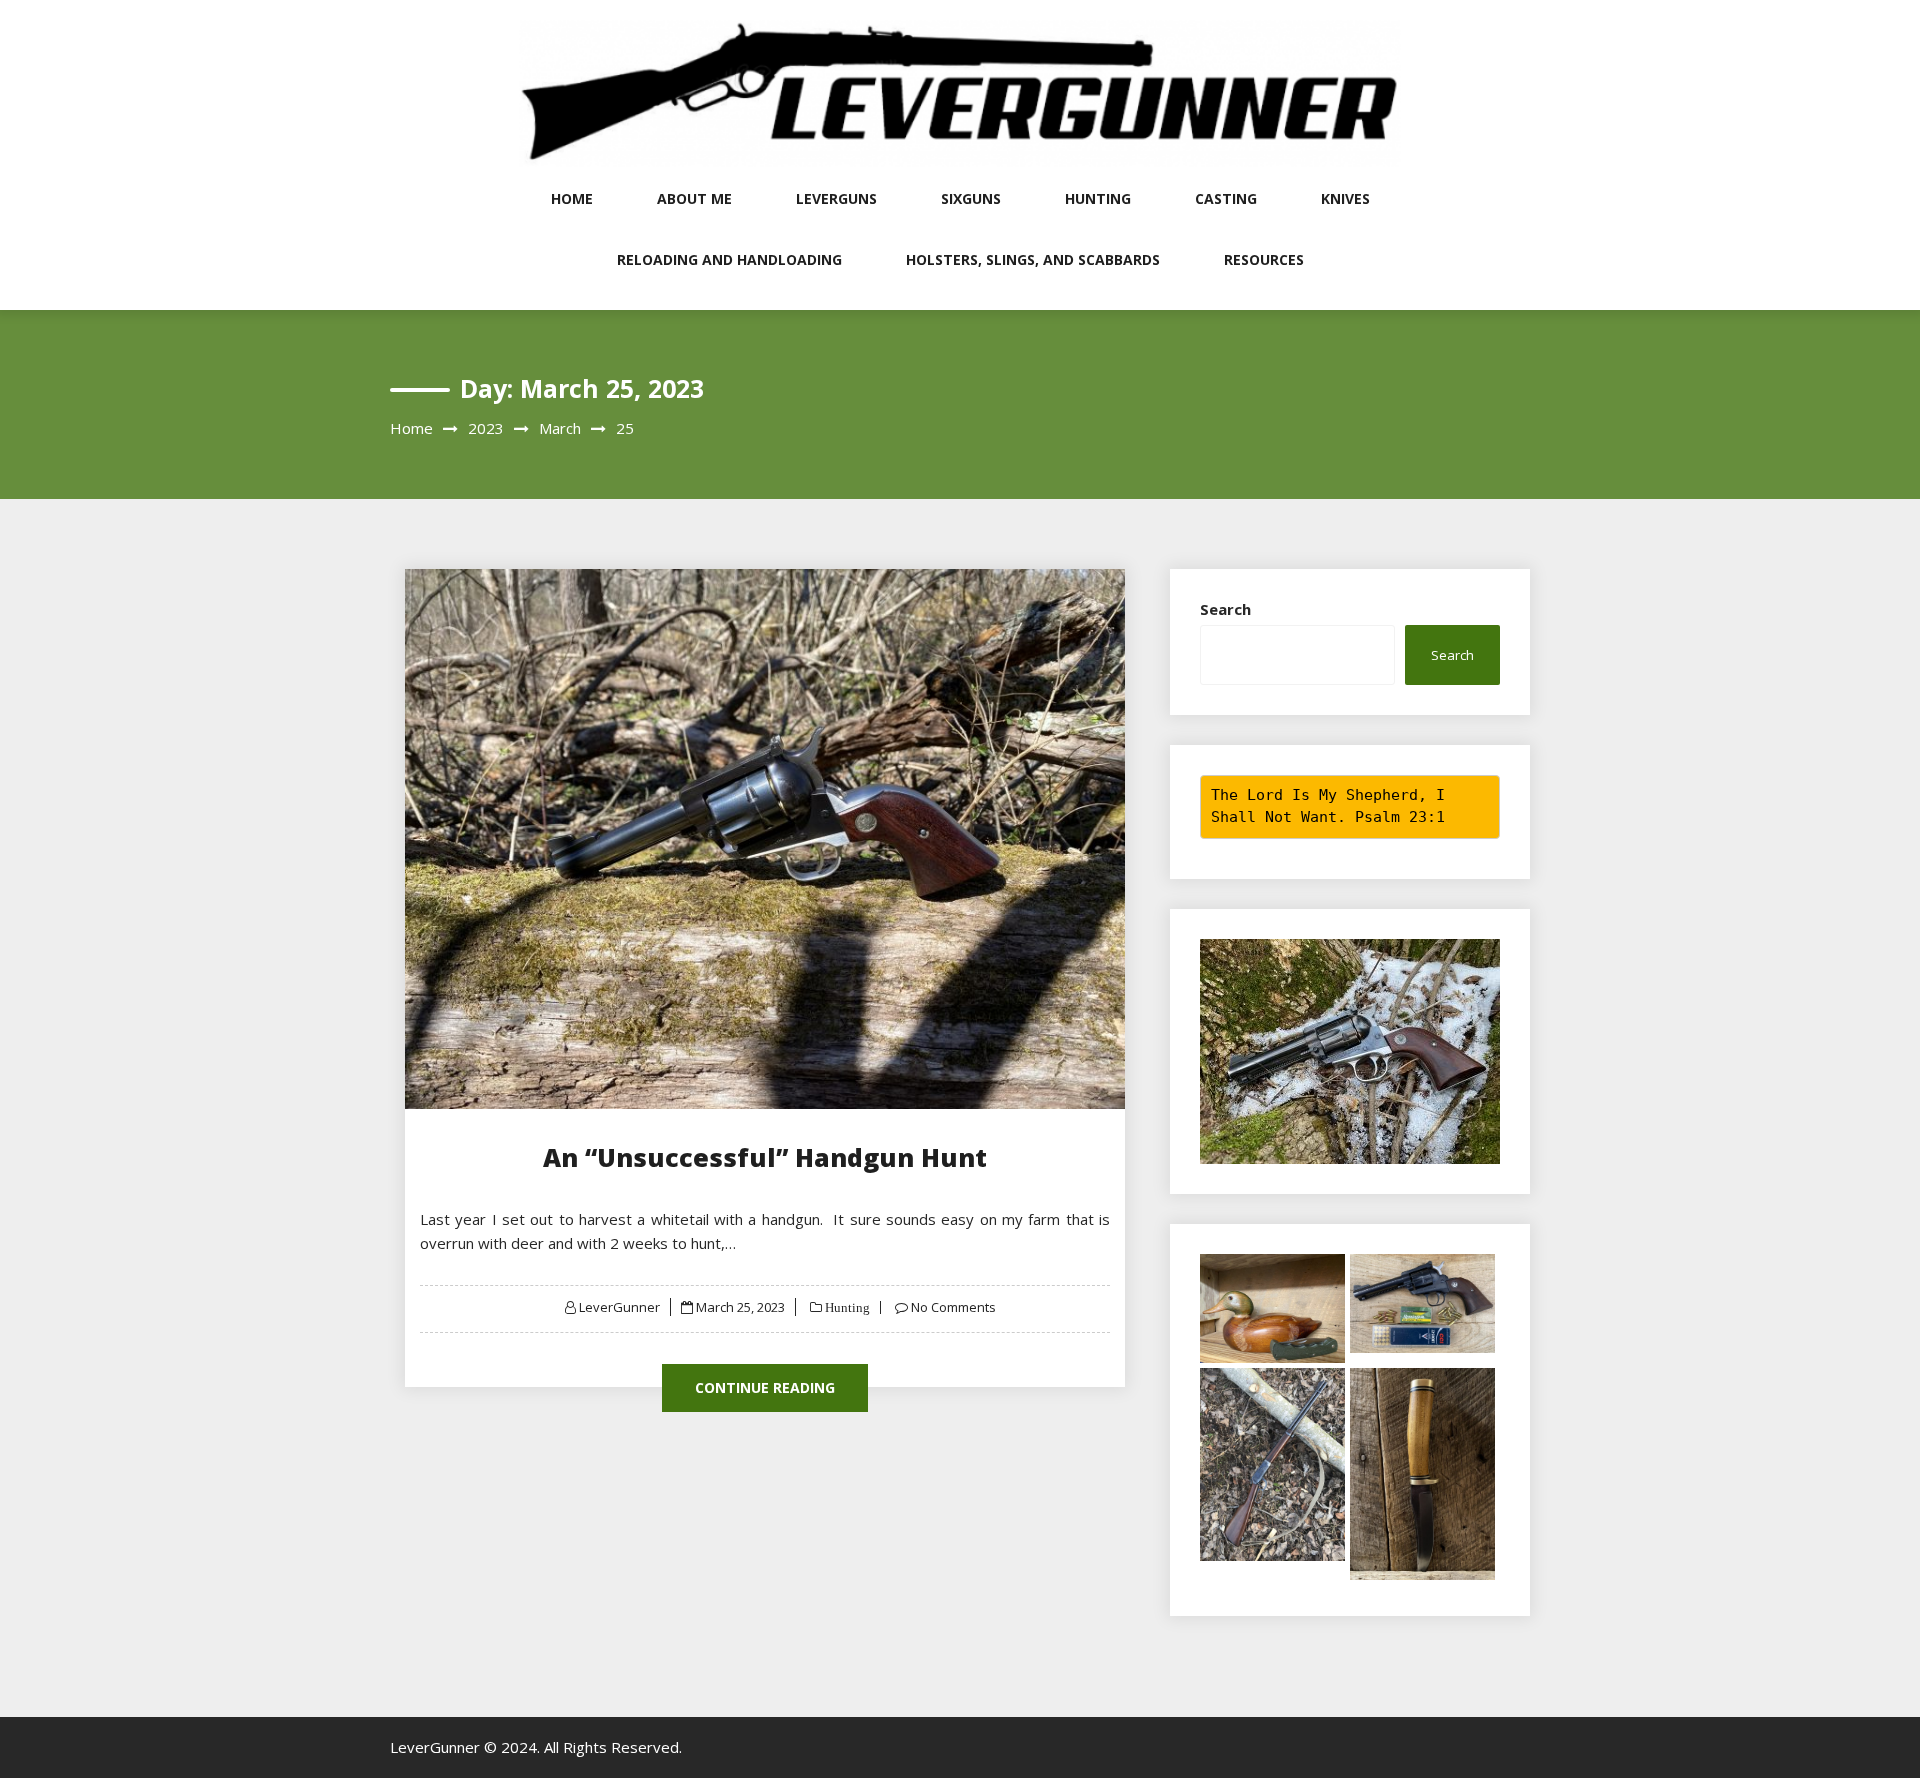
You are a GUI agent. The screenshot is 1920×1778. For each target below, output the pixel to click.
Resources (1264, 259)
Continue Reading (765, 1387)
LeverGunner (619, 1307)
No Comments (953, 1307)
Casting (1226, 198)
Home (572, 198)
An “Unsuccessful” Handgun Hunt (765, 1157)
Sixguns (971, 198)
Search (1225, 609)
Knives (1345, 198)
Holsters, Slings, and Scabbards (1033, 259)
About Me (694, 198)
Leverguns (836, 198)
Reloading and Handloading (729, 259)
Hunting (1098, 198)
